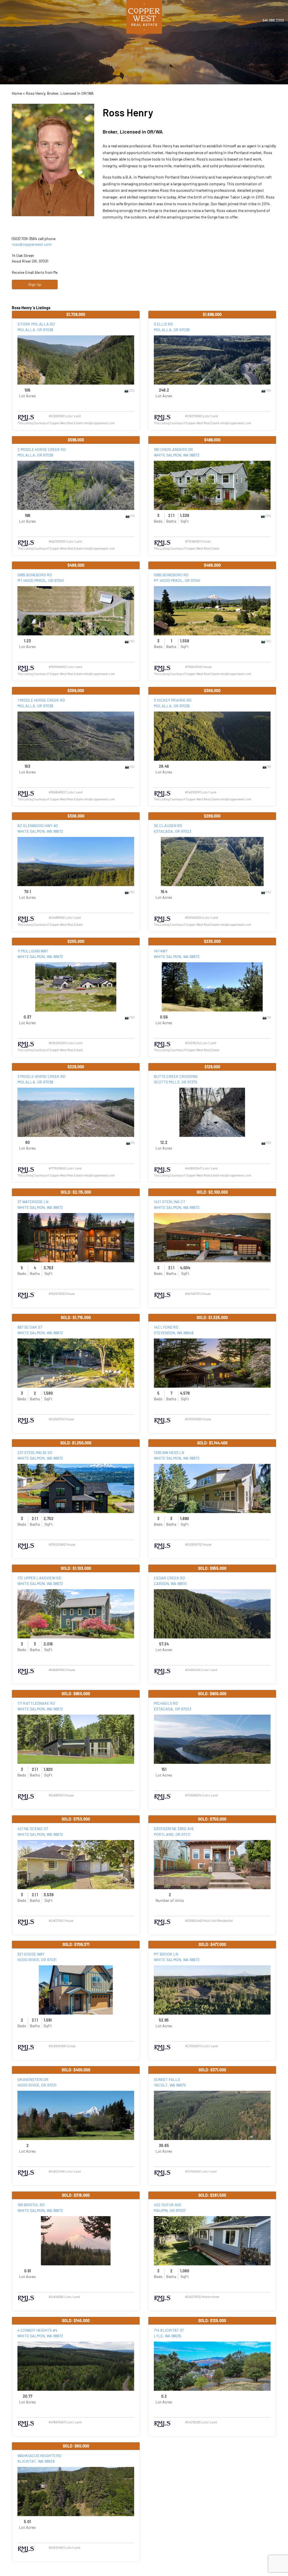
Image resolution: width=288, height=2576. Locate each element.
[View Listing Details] (76, 360)
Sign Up (35, 284)
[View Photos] (127, 390)
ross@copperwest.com (32, 244)
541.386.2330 (273, 20)
